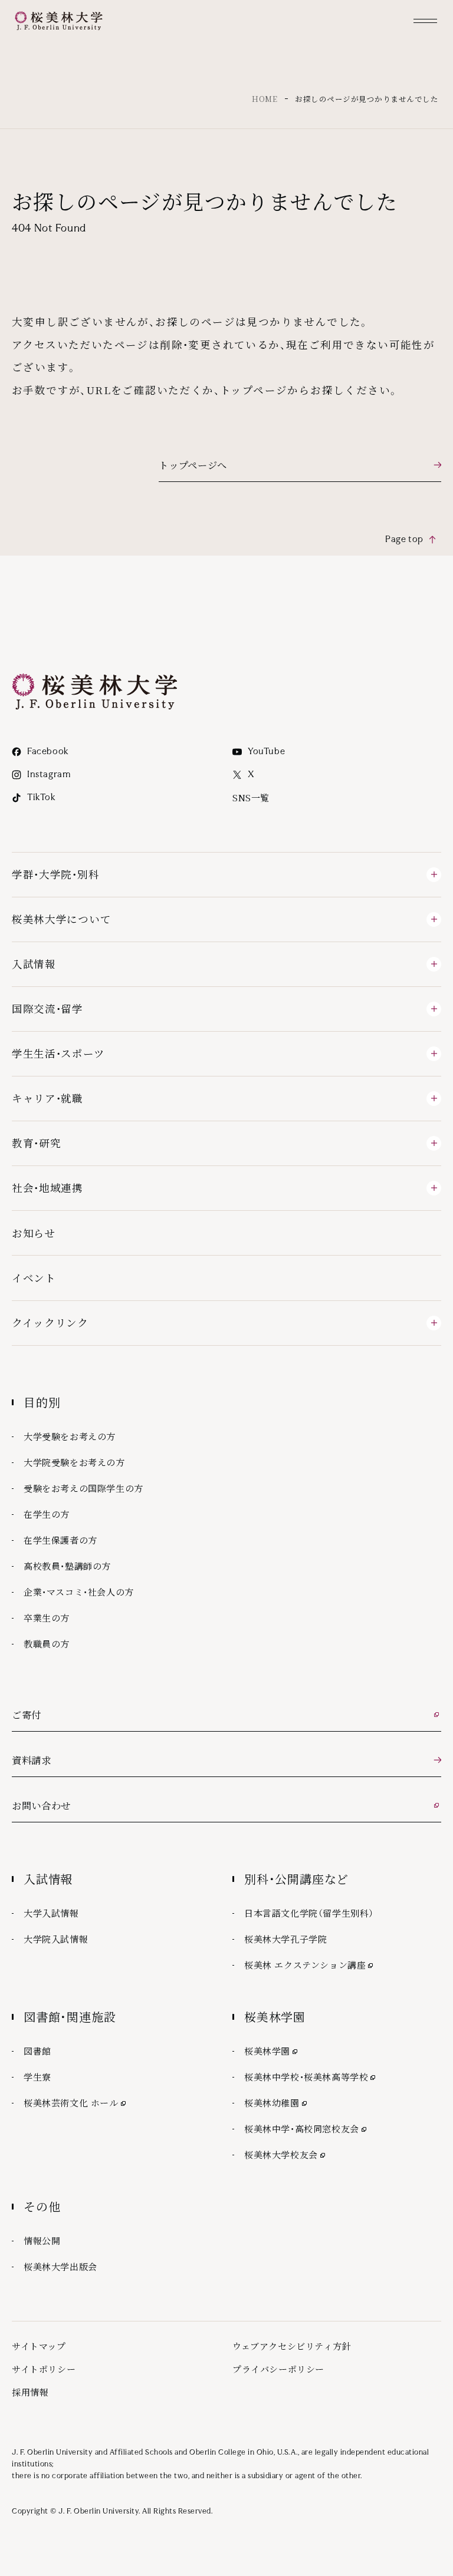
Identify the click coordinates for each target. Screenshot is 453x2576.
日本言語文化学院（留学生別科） (309, 1913)
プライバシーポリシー (278, 2369)
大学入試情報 (51, 1913)
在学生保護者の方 (60, 1540)
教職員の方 (47, 1644)
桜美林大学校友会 (286, 2154)
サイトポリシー (44, 2369)
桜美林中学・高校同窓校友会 (306, 2128)
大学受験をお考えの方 (70, 1436)
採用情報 (30, 2392)
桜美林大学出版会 (60, 2266)
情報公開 (42, 2240)
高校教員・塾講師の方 (67, 1566)
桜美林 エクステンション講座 (310, 1964)
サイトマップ (39, 2346)
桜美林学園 (272, 2050)
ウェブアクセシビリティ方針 (292, 2346)
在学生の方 (47, 1514)
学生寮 (37, 2077)
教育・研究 (37, 1143)
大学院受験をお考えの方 (74, 1462)
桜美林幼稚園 (277, 2102)
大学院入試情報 (56, 1939)
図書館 (37, 2051)
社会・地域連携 (47, 1188)
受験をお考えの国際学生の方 (83, 1488)
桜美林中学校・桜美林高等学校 (311, 2076)
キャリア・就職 (47, 1098)
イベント (34, 1278)
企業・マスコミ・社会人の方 (79, 1592)
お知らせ (34, 1233)
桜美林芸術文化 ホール (76, 2102)
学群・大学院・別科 (55, 874)
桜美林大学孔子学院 (285, 1939)
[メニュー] (425, 21)
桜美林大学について (61, 919)
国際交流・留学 (47, 1008)
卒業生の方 (47, 1618)
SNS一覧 (251, 797)
